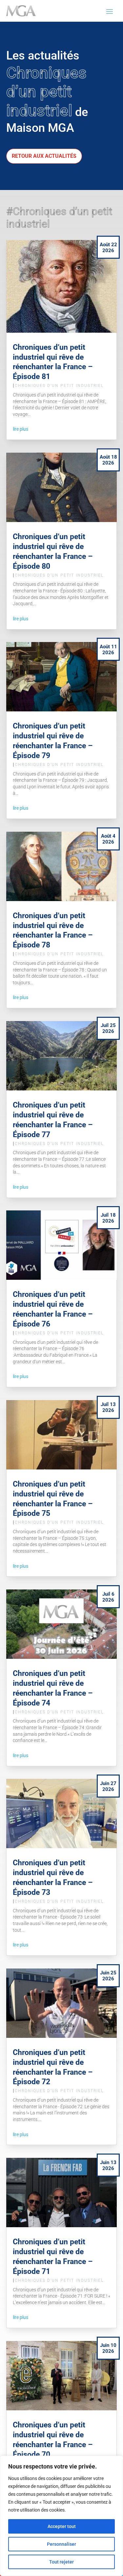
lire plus (20, 429)
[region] (61, 2516)
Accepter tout (62, 2526)
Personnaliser (61, 2544)
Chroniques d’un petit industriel (59, 386)
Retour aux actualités (44, 156)
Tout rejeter (61, 2562)
